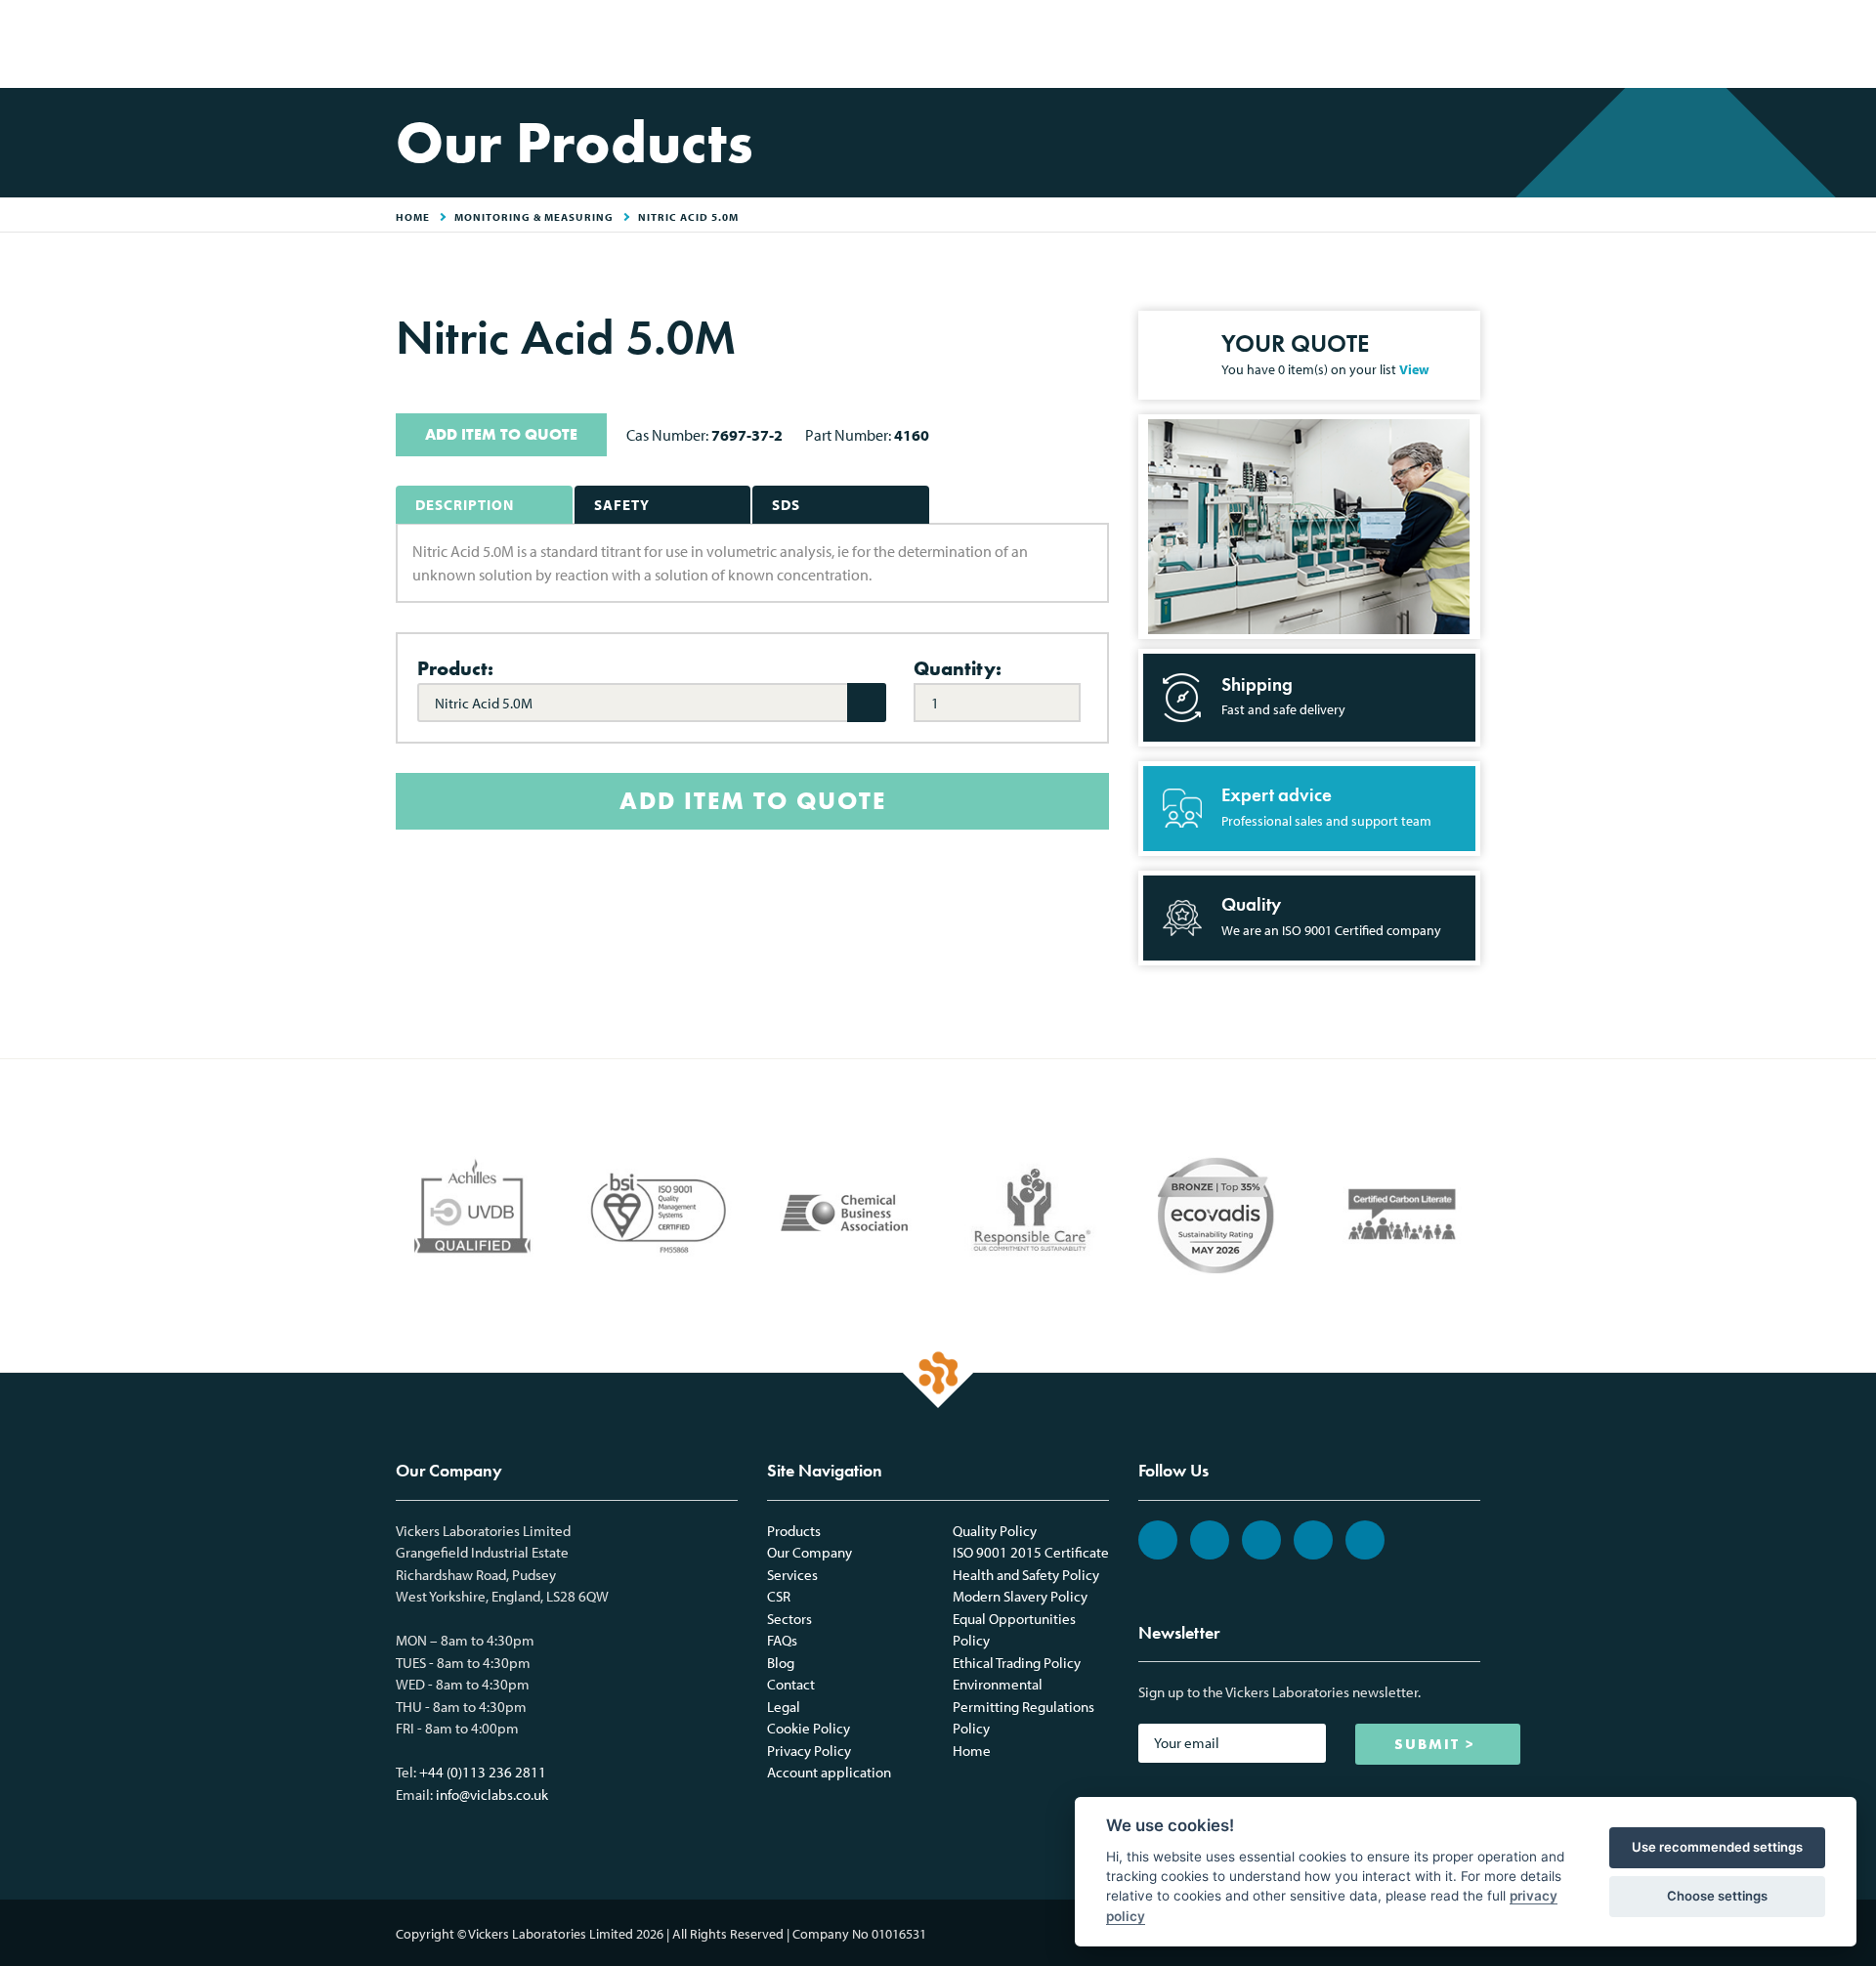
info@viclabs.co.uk (492, 1795)
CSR (779, 1596)
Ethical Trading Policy (1017, 1663)
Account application (829, 1772)
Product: (455, 668)
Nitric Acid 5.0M (688, 217)
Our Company (810, 1552)
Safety (622, 505)
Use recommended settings (1717, 1847)
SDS (786, 505)
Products (794, 1531)
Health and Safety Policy (1026, 1575)
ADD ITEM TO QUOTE (501, 434)
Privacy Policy (809, 1751)
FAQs (782, 1640)
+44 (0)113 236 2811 (483, 1772)
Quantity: (958, 668)
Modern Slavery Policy (1020, 1596)
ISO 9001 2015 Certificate (1031, 1552)
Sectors (789, 1619)
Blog (781, 1663)
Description (465, 505)
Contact (791, 1684)
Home (972, 1751)
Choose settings (1717, 1896)
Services (792, 1575)
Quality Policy (995, 1531)
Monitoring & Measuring (534, 217)
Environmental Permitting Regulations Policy (1023, 1706)
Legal (784, 1707)
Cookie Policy (809, 1728)
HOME (413, 217)
